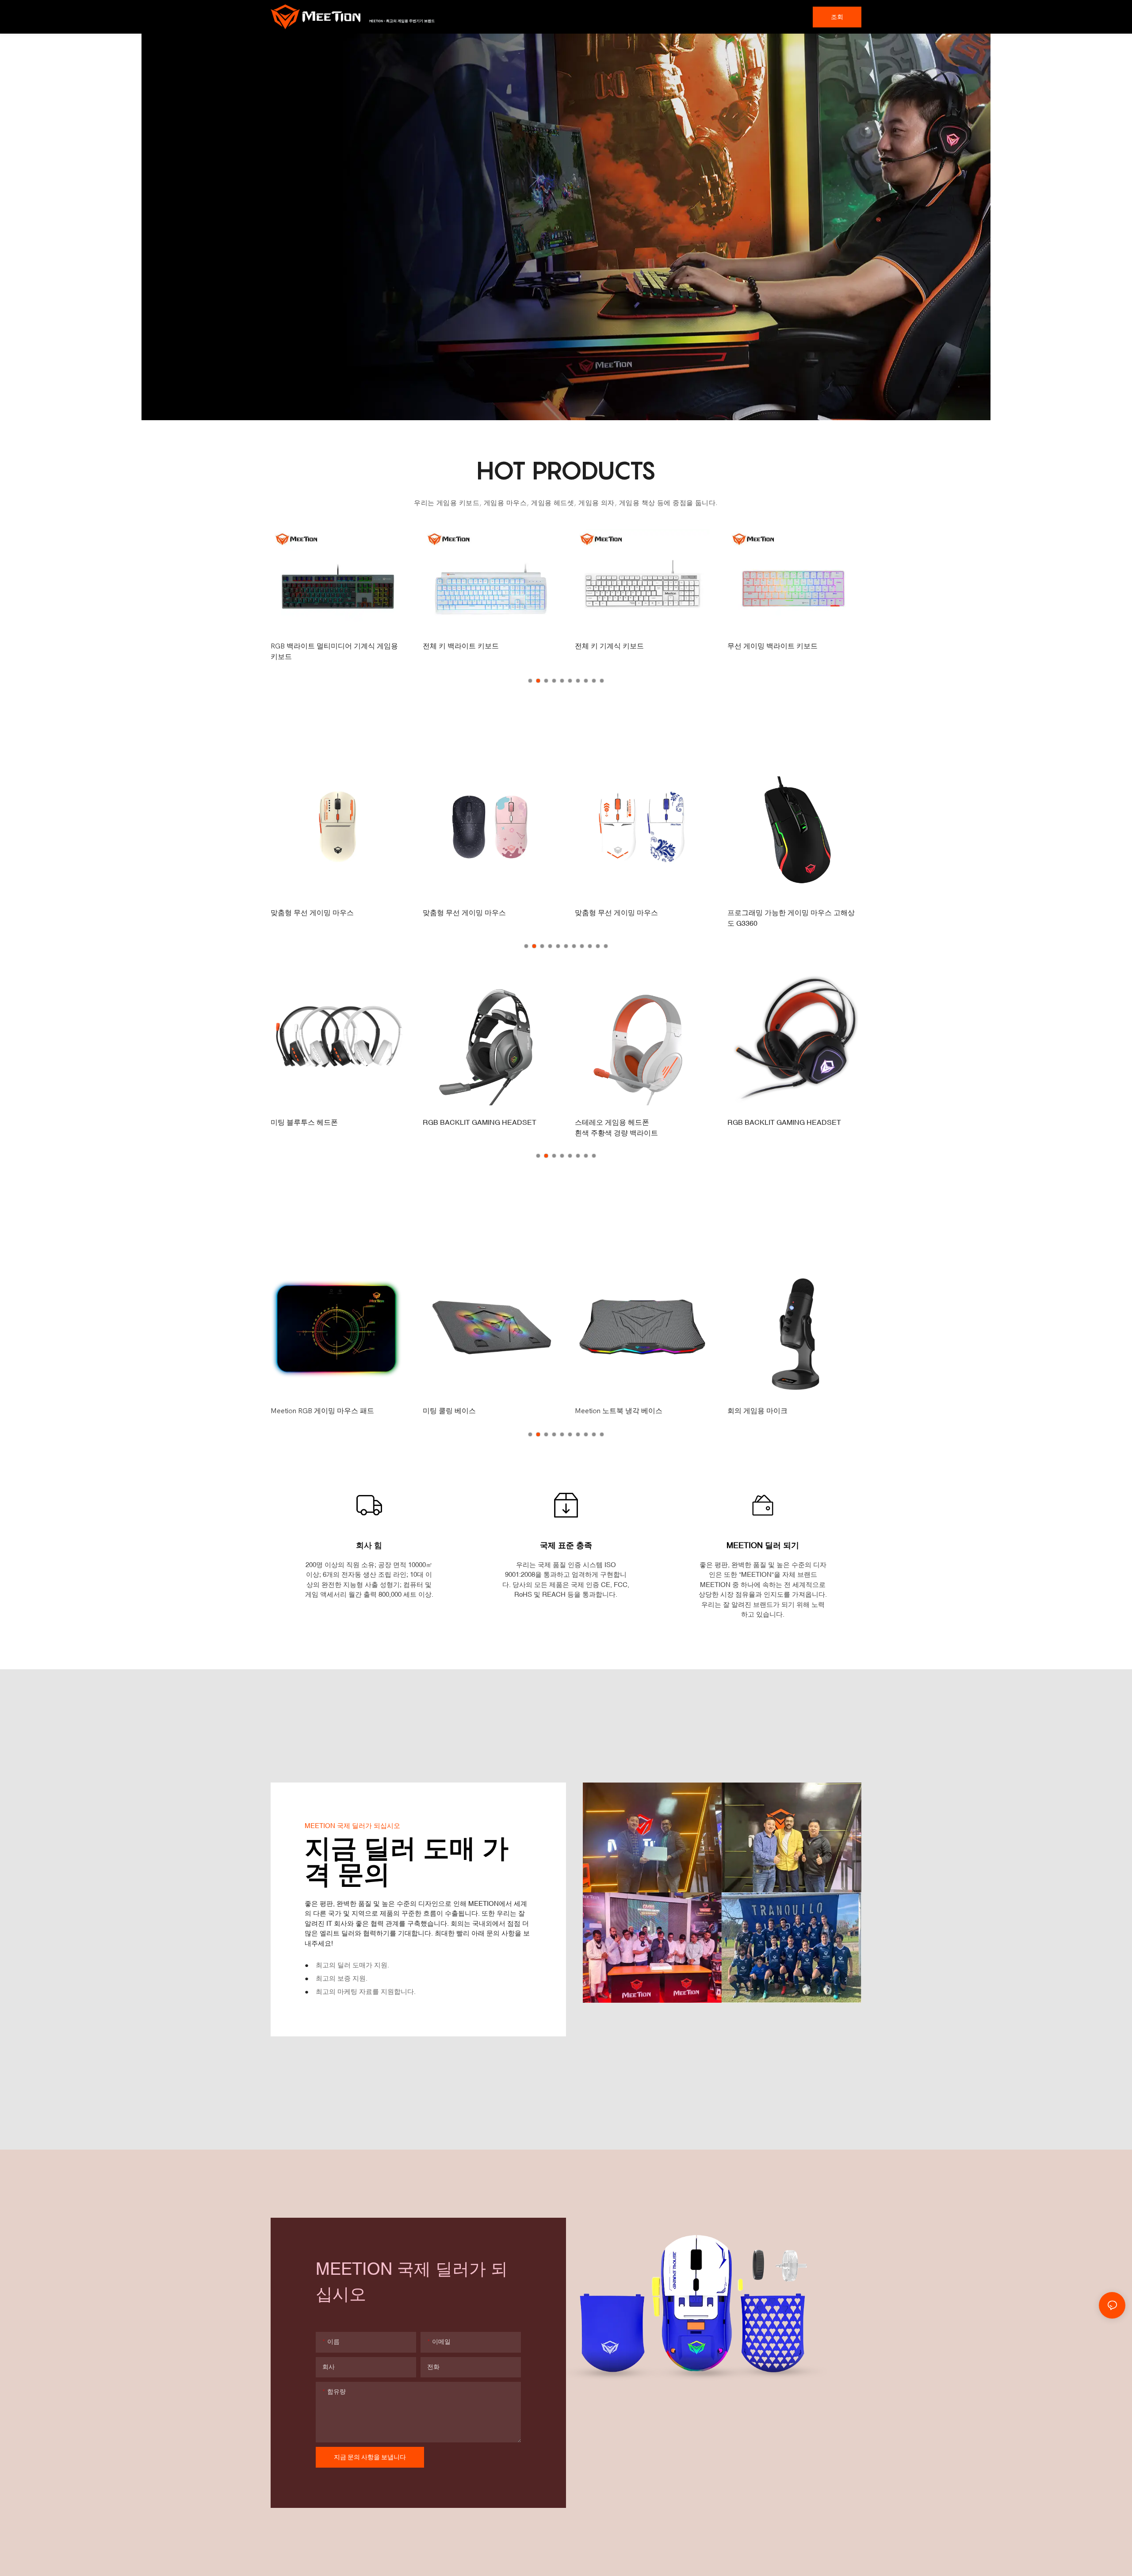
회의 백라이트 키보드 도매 (769, 646)
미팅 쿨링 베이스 (297, 1411)
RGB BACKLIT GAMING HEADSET (327, 1122)
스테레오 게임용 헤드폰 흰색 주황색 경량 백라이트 (464, 1127)
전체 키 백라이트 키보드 (309, 646)
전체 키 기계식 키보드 (457, 646)
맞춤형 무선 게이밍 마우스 (312, 912)
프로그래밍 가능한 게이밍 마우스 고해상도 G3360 (639, 918)
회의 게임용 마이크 (605, 1411)
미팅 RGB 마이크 (754, 1411)
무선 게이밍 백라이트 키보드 (620, 646)
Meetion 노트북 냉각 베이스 (467, 1411)
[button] (530, 681)
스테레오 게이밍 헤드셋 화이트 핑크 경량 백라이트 (792, 1127)
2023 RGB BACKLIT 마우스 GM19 (782, 912)
